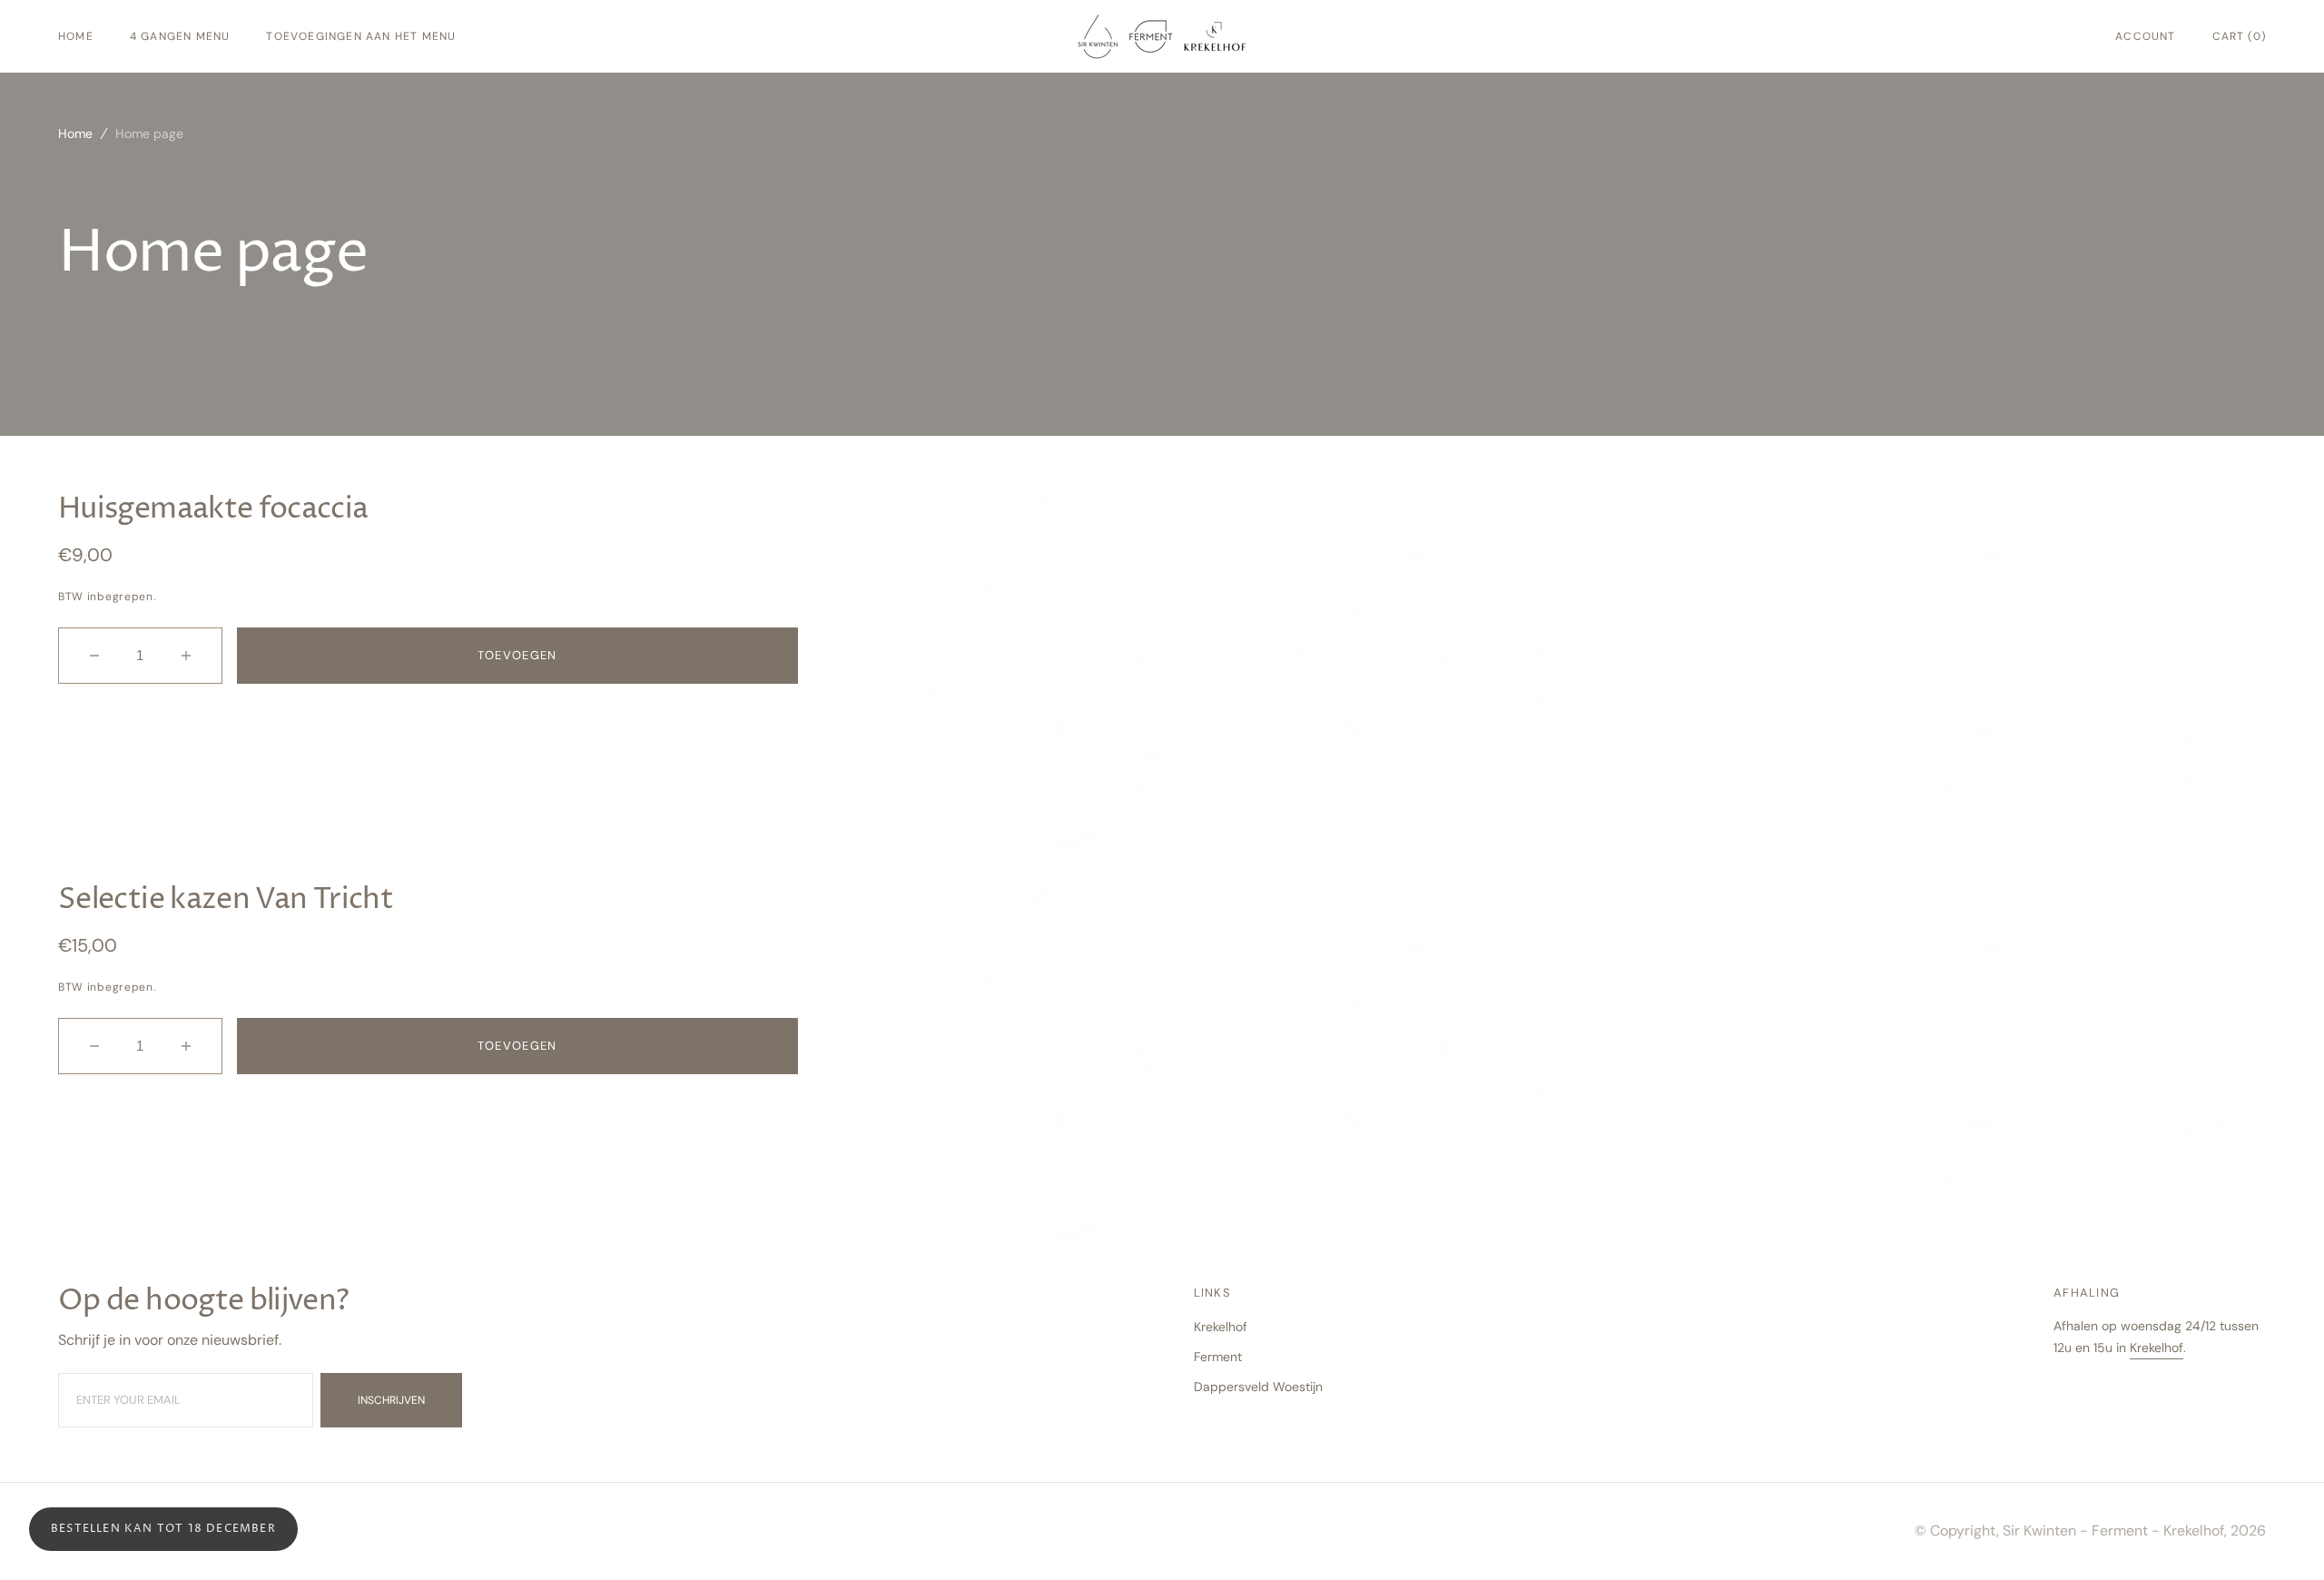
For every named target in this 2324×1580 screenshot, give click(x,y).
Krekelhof (2157, 1348)
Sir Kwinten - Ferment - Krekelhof (2113, 1531)
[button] (2145, 36)
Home (75, 133)
